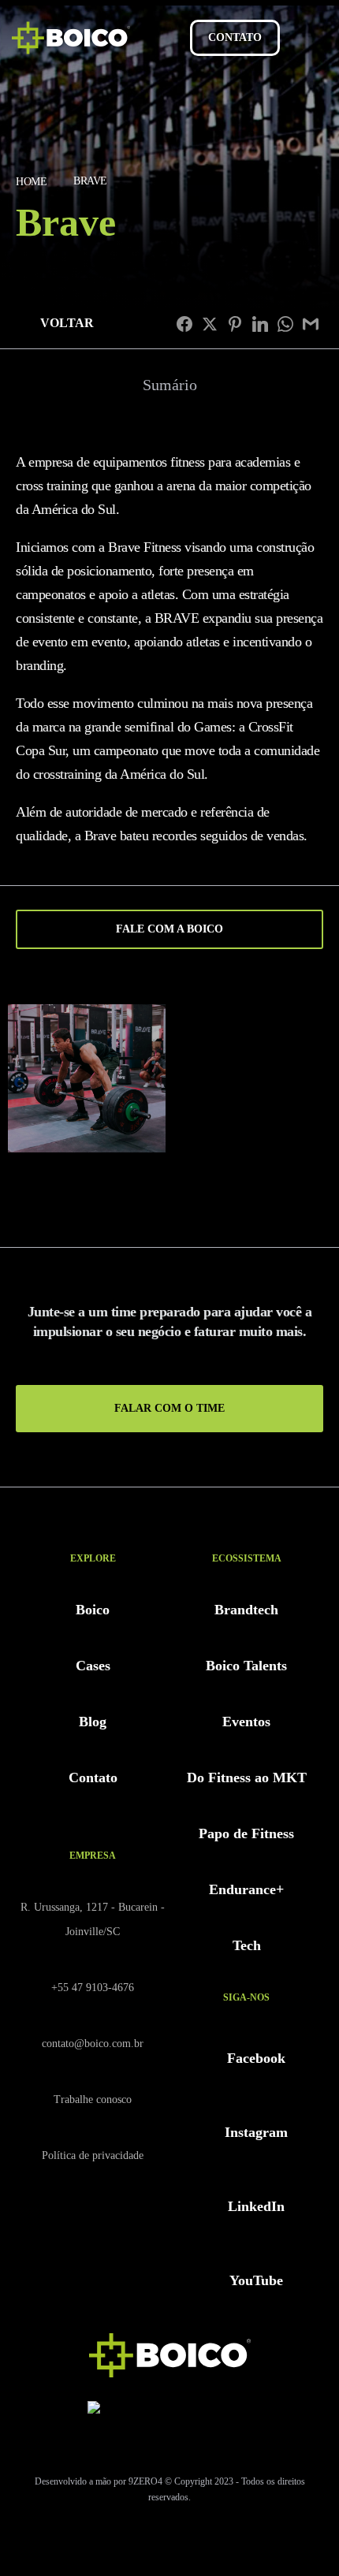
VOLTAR (67, 323)
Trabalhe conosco (93, 2100)
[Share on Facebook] (184, 324)
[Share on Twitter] (210, 324)
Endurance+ (246, 1889)
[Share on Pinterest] (235, 324)
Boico (93, 1610)
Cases (93, 1666)
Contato (93, 1778)
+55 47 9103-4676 (93, 1988)
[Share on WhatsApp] (285, 324)
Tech (247, 1945)
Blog (93, 1722)
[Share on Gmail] (311, 324)
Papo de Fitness (246, 1833)
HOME (31, 182)
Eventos (246, 1722)
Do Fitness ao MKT (247, 1778)
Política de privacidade (93, 2155)
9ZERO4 (145, 2481)
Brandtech (246, 1610)
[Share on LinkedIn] (260, 324)
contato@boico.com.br (93, 2044)
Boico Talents (246, 1666)
